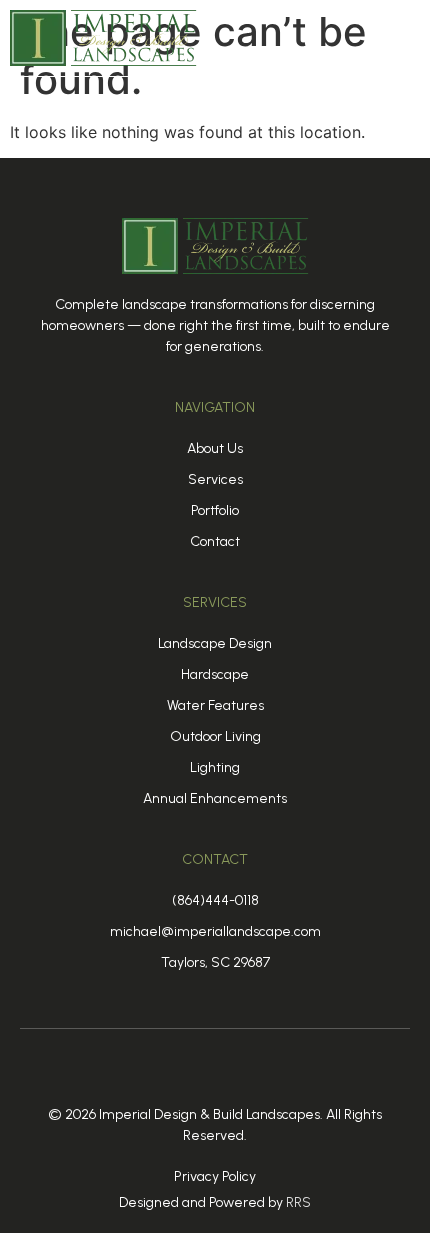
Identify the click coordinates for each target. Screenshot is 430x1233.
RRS (298, 1202)
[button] (403, 38)
